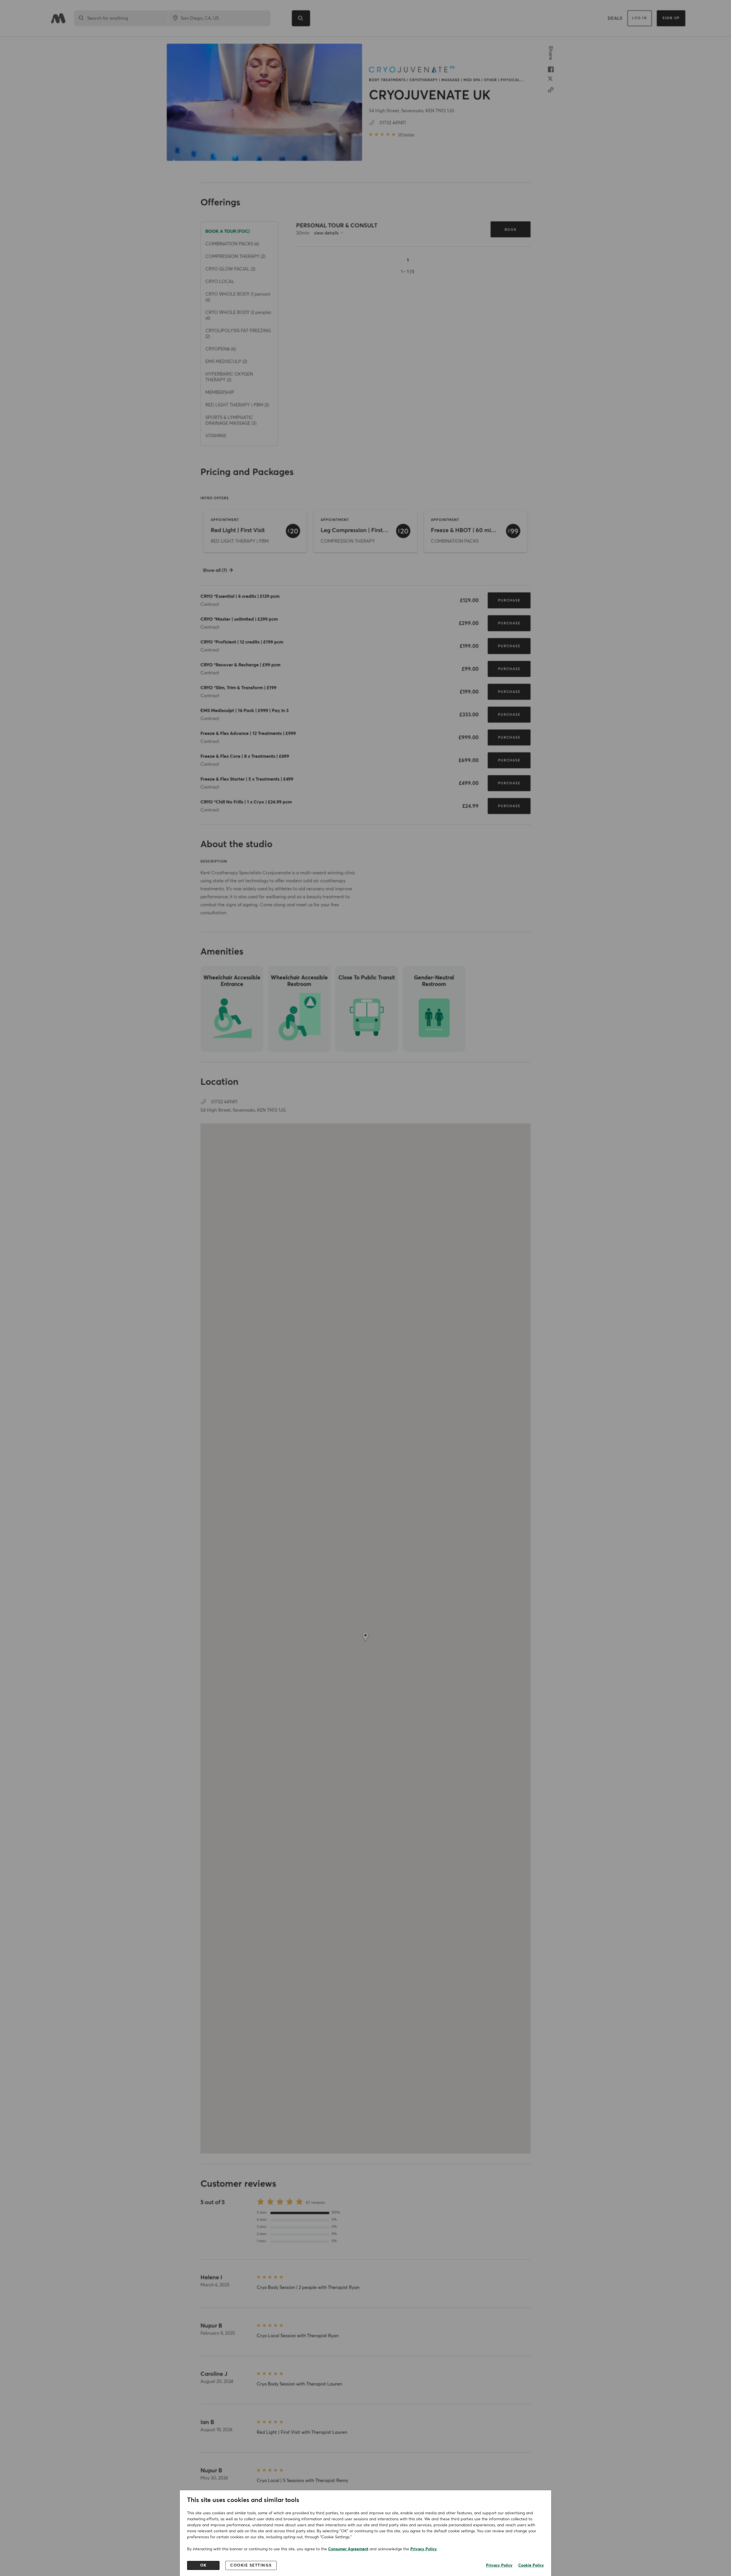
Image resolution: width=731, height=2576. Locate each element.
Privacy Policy (424, 2549)
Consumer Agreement (348, 2549)
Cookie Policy (531, 2565)
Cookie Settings (251, 2565)
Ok (203, 2565)
